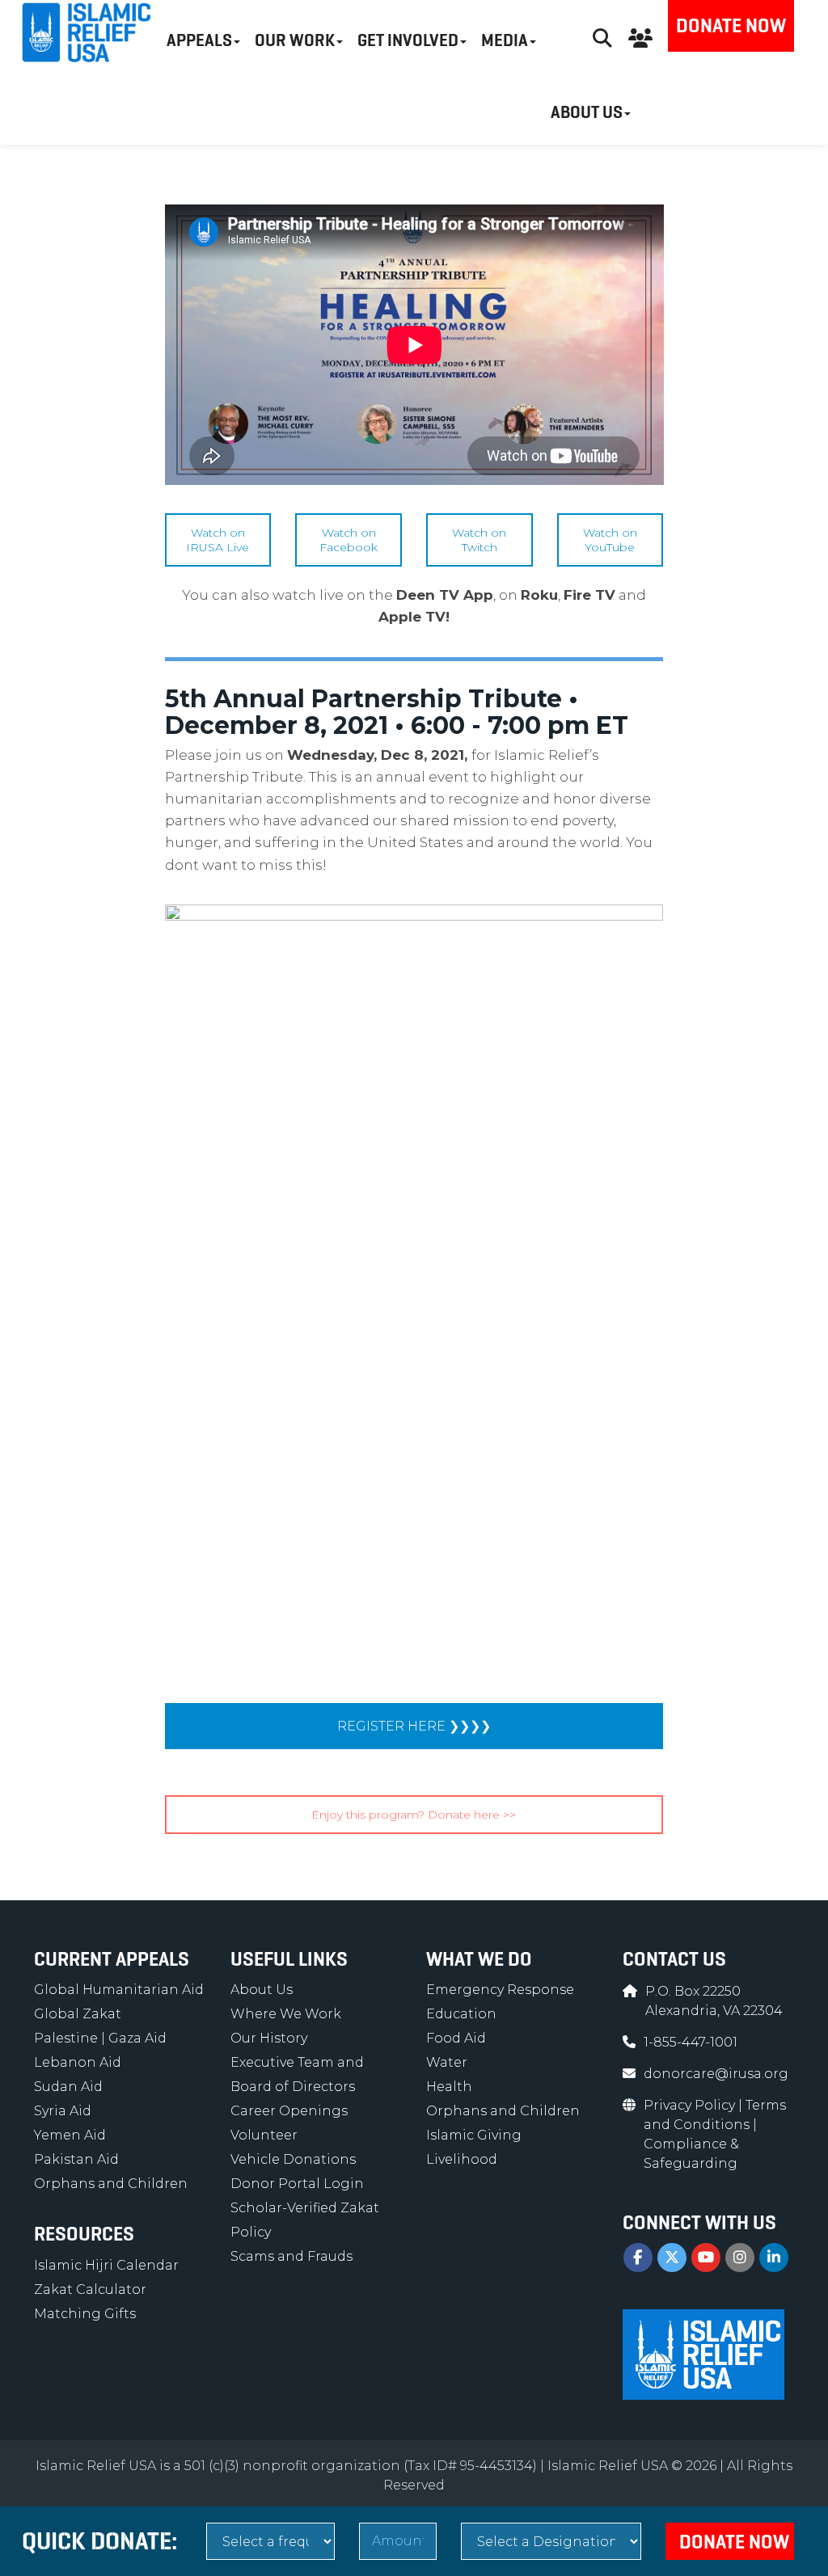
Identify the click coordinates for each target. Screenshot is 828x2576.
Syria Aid (63, 2111)
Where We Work (286, 2014)
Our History (269, 2038)
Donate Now (731, 26)
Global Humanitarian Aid (119, 1990)
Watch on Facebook (349, 540)
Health (449, 2087)
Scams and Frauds (291, 2256)
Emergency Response (500, 1990)
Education (461, 2014)
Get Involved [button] (408, 40)
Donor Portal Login (297, 2184)
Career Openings (289, 2111)
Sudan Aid (68, 2087)
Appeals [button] (199, 40)
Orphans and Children (111, 2184)
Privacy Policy (691, 2105)
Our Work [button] (295, 40)
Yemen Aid (70, 2135)
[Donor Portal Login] (640, 36)
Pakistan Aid (76, 2159)
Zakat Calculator (90, 2289)
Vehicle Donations (293, 2159)
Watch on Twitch (479, 540)
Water (447, 2062)
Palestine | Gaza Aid (100, 2038)
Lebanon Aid (78, 2062)
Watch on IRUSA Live (218, 540)
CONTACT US (674, 1959)
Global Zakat (78, 2014)
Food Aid (456, 2038)
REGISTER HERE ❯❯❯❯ (414, 1726)
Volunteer (264, 2135)
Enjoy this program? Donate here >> (414, 1815)
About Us (262, 1990)
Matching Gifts (85, 2314)
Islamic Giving (474, 2135)
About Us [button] (587, 112)
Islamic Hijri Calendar (106, 2265)
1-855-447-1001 (691, 2042)
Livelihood (462, 2159)
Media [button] (505, 40)
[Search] (602, 36)
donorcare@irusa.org (716, 2074)
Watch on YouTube (610, 540)
